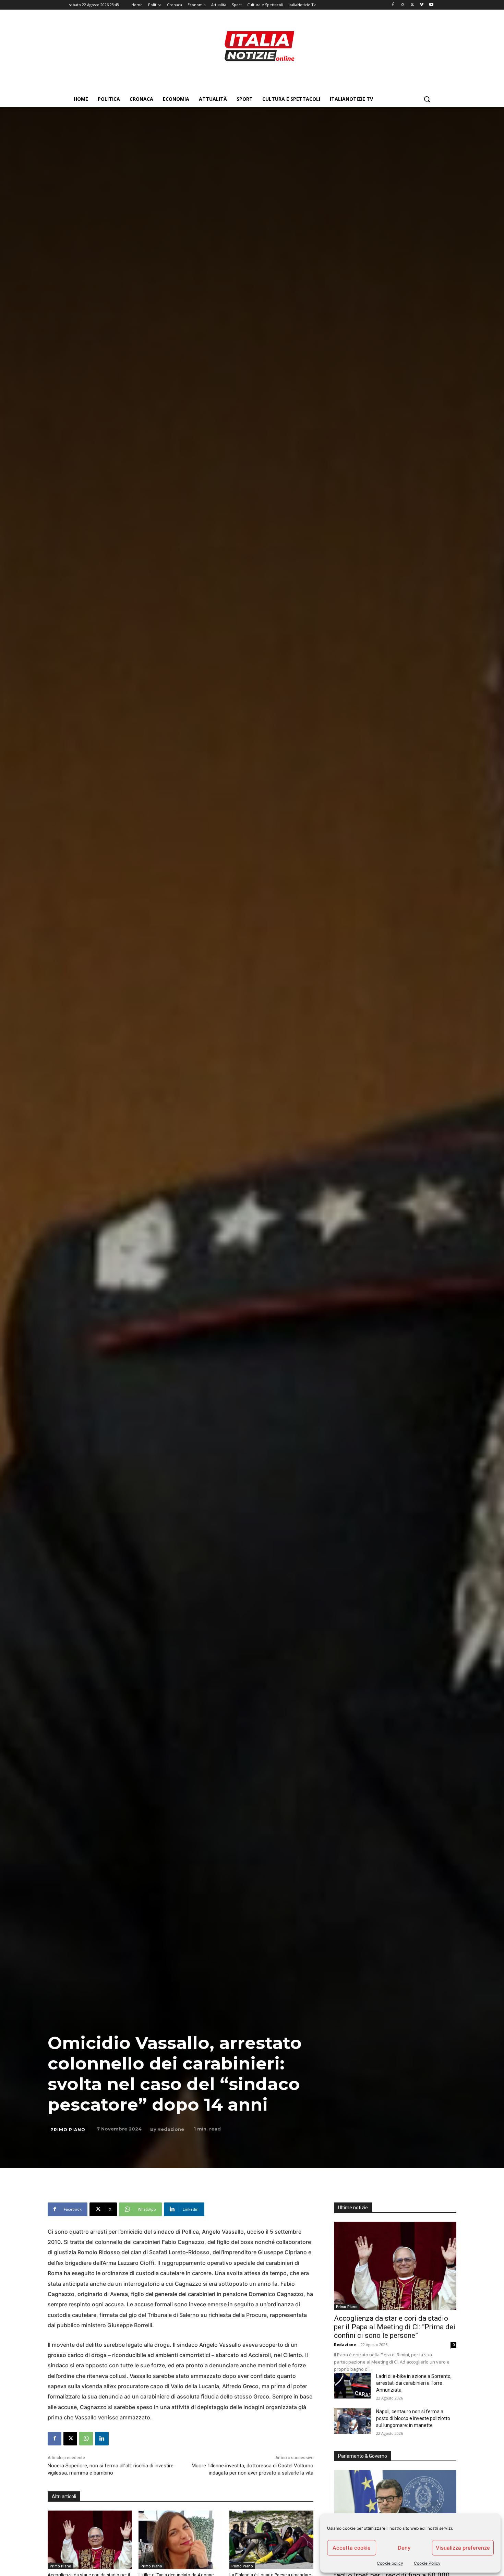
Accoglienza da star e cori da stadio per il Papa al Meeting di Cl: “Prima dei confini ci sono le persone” (395, 2327)
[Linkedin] (102, 2439)
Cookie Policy (427, 2563)
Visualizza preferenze (463, 2548)
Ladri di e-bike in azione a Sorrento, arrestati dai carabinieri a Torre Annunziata (414, 2383)
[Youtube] (431, 5)
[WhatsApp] (86, 2439)
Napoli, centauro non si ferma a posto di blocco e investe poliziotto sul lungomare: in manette (413, 2418)
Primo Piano (68, 2130)
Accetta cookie (352, 2548)
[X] (412, 5)
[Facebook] (393, 5)
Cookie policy (390, 2563)
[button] (427, 99)
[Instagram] (403, 5)
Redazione (171, 2129)
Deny (404, 2548)
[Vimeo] (422, 5)
